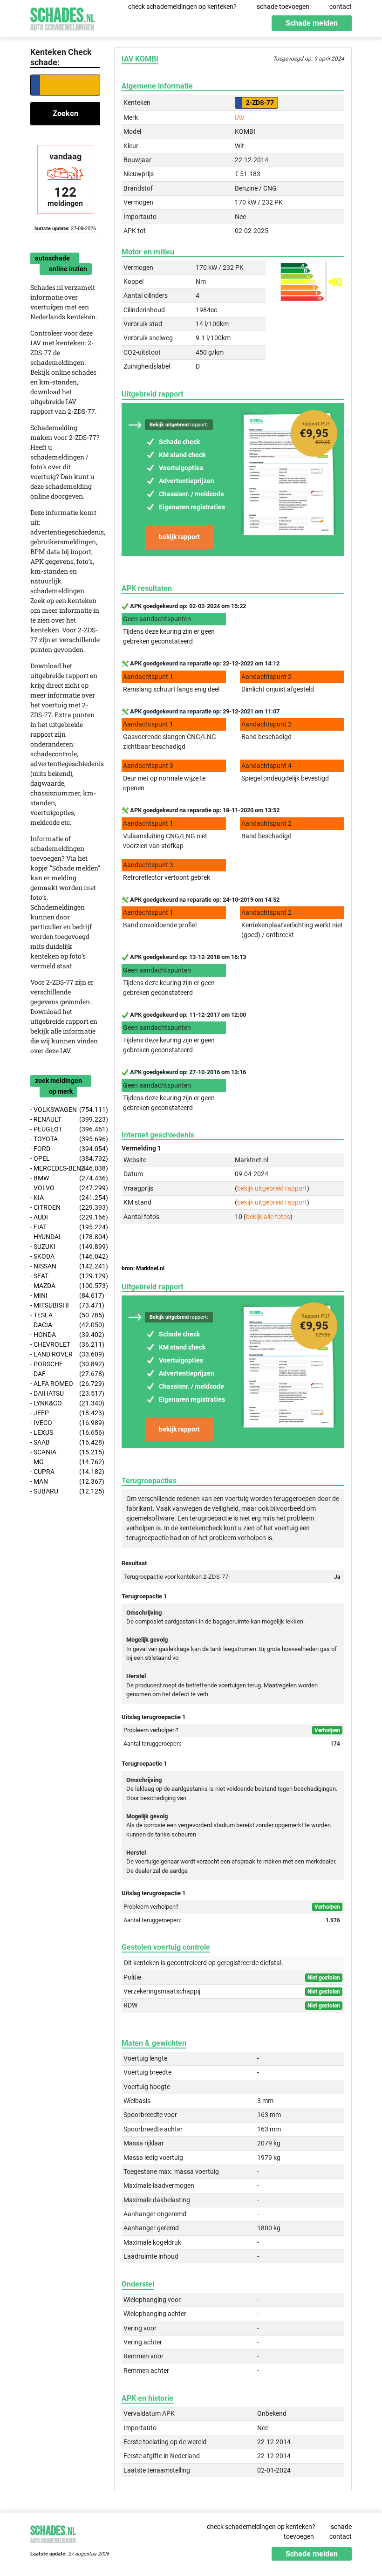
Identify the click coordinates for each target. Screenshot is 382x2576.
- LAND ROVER (65, 1354)
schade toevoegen (283, 7)
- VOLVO (65, 1188)
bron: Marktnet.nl (143, 1268)
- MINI (65, 1295)
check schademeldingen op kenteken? (182, 7)
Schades (62, 17)
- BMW (65, 1178)
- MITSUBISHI (65, 1305)
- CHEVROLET (65, 1344)
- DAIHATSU (65, 1393)
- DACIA (65, 1325)
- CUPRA (65, 1472)
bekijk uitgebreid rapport (272, 1188)
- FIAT (65, 1227)
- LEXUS (65, 1432)
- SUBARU (65, 1491)
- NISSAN (65, 1266)
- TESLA (65, 1315)
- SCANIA (65, 1452)
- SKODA (65, 1256)
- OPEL (65, 1158)
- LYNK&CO (65, 1403)
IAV (240, 117)
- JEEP (65, 1413)
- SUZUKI (65, 1247)
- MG (65, 1462)
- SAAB (65, 1442)
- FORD (65, 1149)
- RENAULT (65, 1119)
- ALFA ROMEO (65, 1384)
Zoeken (65, 113)
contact (341, 7)
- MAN (65, 1481)
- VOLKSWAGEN (65, 1110)
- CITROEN (65, 1207)
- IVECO (65, 1423)
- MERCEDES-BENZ (65, 1168)
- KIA (65, 1198)
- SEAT (65, 1276)
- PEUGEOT (65, 1129)
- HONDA (65, 1335)
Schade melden (312, 23)
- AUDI (65, 1217)
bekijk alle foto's (268, 1217)
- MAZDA (65, 1286)
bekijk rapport (179, 537)
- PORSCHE (65, 1364)
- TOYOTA (65, 1139)
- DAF (65, 1374)
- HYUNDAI (65, 1237)
